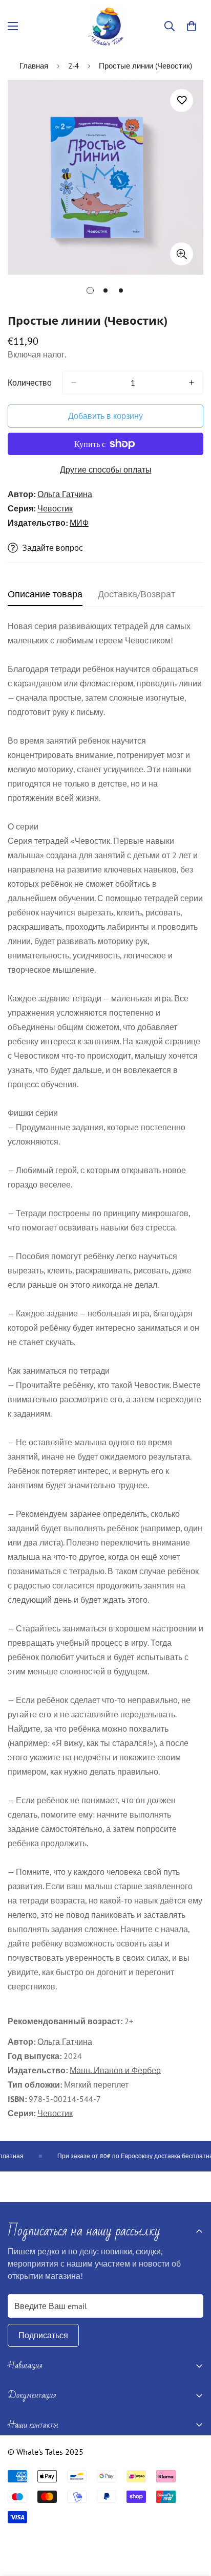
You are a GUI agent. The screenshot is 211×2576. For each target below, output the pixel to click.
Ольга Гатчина (65, 494)
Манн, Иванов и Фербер (115, 2070)
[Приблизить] (182, 254)
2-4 (73, 66)
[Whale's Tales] (106, 26)
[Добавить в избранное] (182, 100)
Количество (30, 383)
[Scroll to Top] (193, 2522)
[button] (192, 26)
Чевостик (55, 508)
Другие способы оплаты (106, 469)
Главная (34, 66)
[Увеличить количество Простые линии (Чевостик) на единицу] (192, 383)
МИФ (79, 523)
